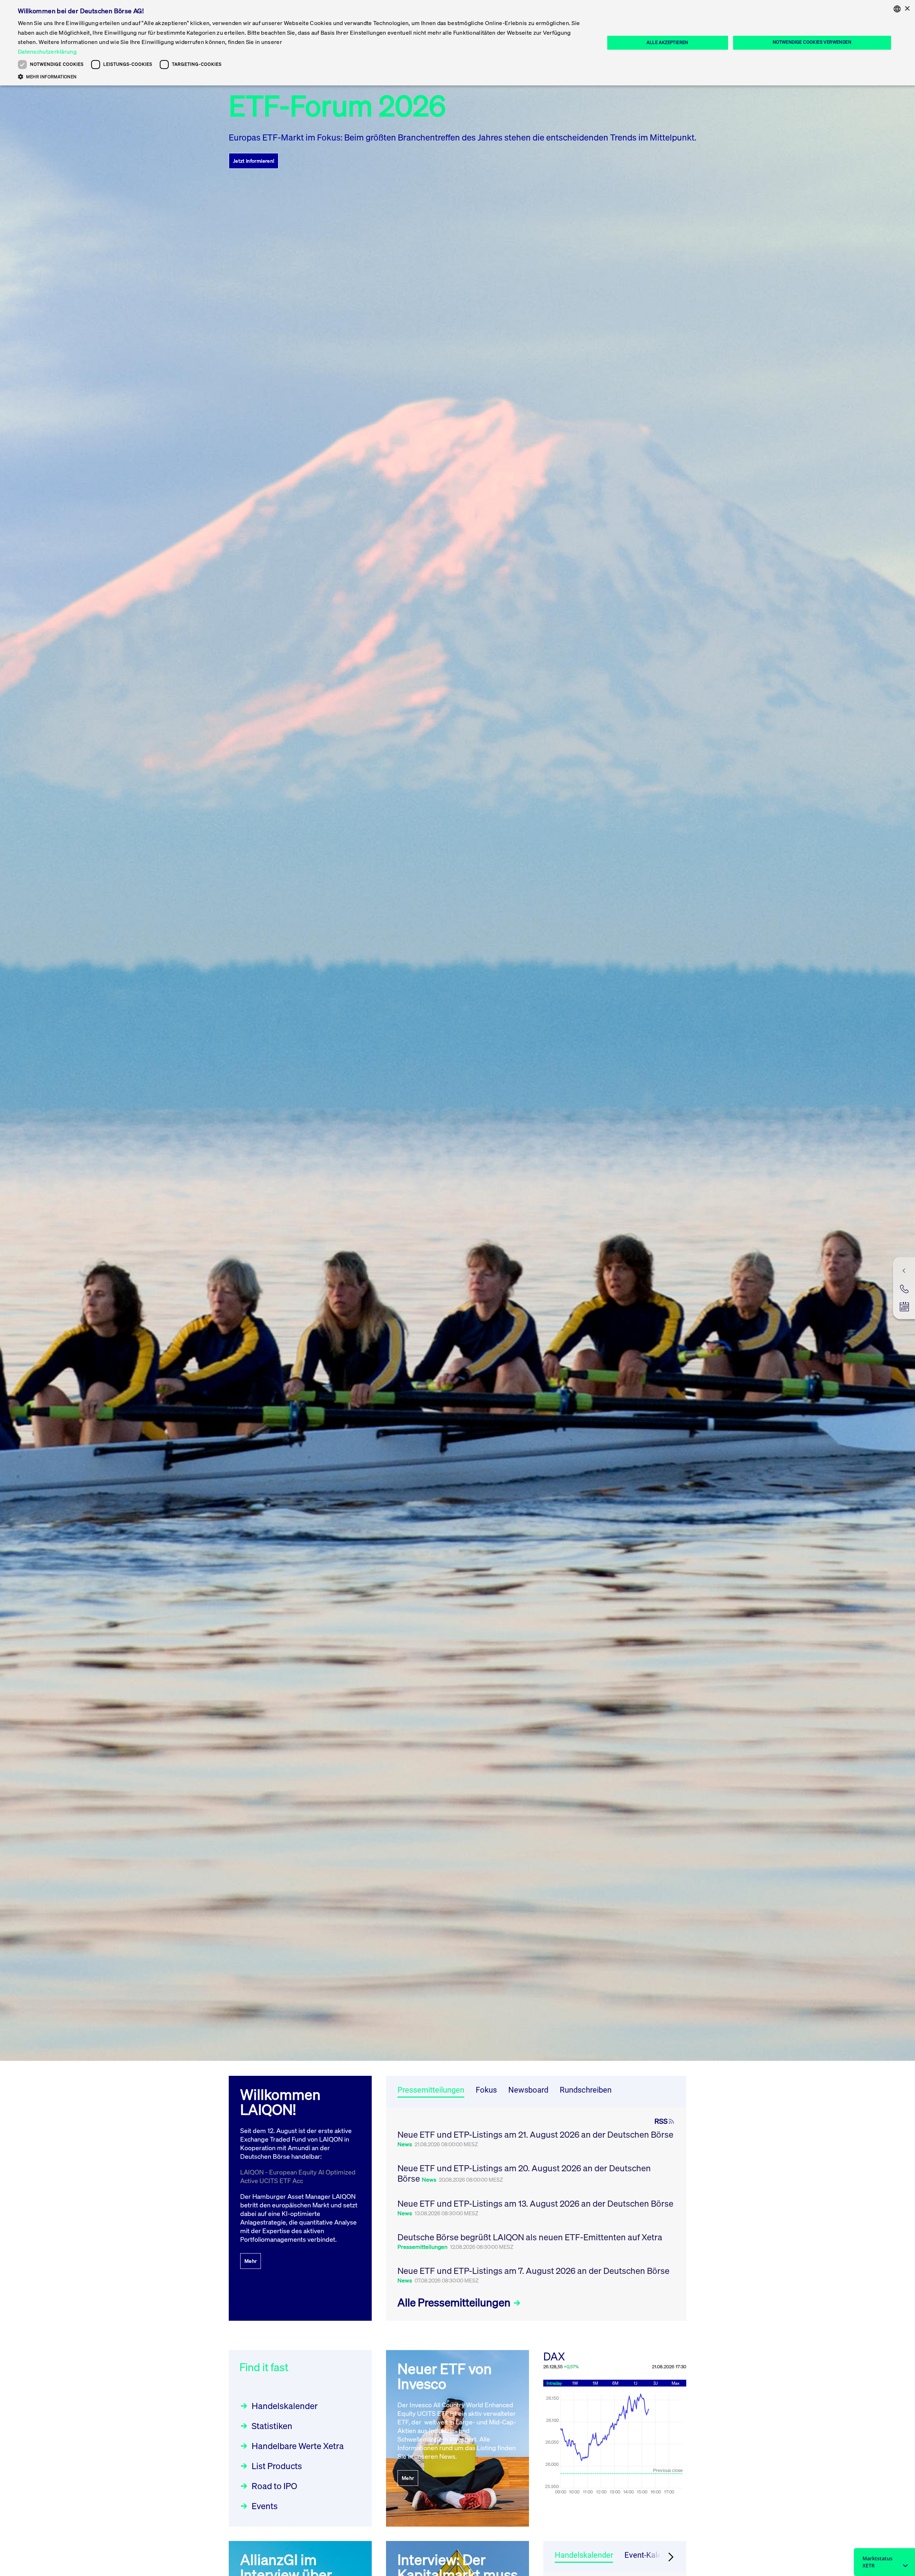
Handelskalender (285, 2406)
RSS (661, 2121)
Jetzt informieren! (254, 161)
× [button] (907, 9)
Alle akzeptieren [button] (667, 42)
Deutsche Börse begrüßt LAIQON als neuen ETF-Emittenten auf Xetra (530, 2237)
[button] (303, 77)
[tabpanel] (536, 2214)
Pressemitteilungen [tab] (431, 2090)
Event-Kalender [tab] (651, 2555)
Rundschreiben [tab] (586, 2090)
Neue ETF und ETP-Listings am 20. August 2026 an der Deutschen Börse (524, 2173)
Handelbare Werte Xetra (298, 2446)
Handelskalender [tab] (584, 2555)
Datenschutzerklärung (47, 51)
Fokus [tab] (486, 2090)
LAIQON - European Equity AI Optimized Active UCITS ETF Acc (298, 2176)
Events (265, 2506)
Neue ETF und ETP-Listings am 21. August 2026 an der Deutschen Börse (535, 2134)
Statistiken (272, 2426)
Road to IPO (274, 2486)
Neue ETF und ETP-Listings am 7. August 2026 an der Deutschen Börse (533, 2271)
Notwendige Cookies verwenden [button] (812, 42)
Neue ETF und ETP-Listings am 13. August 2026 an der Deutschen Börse (535, 2203)
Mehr (251, 2261)
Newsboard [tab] (528, 2090)
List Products (277, 2466)
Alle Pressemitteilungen (455, 2302)
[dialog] (457, 43)
